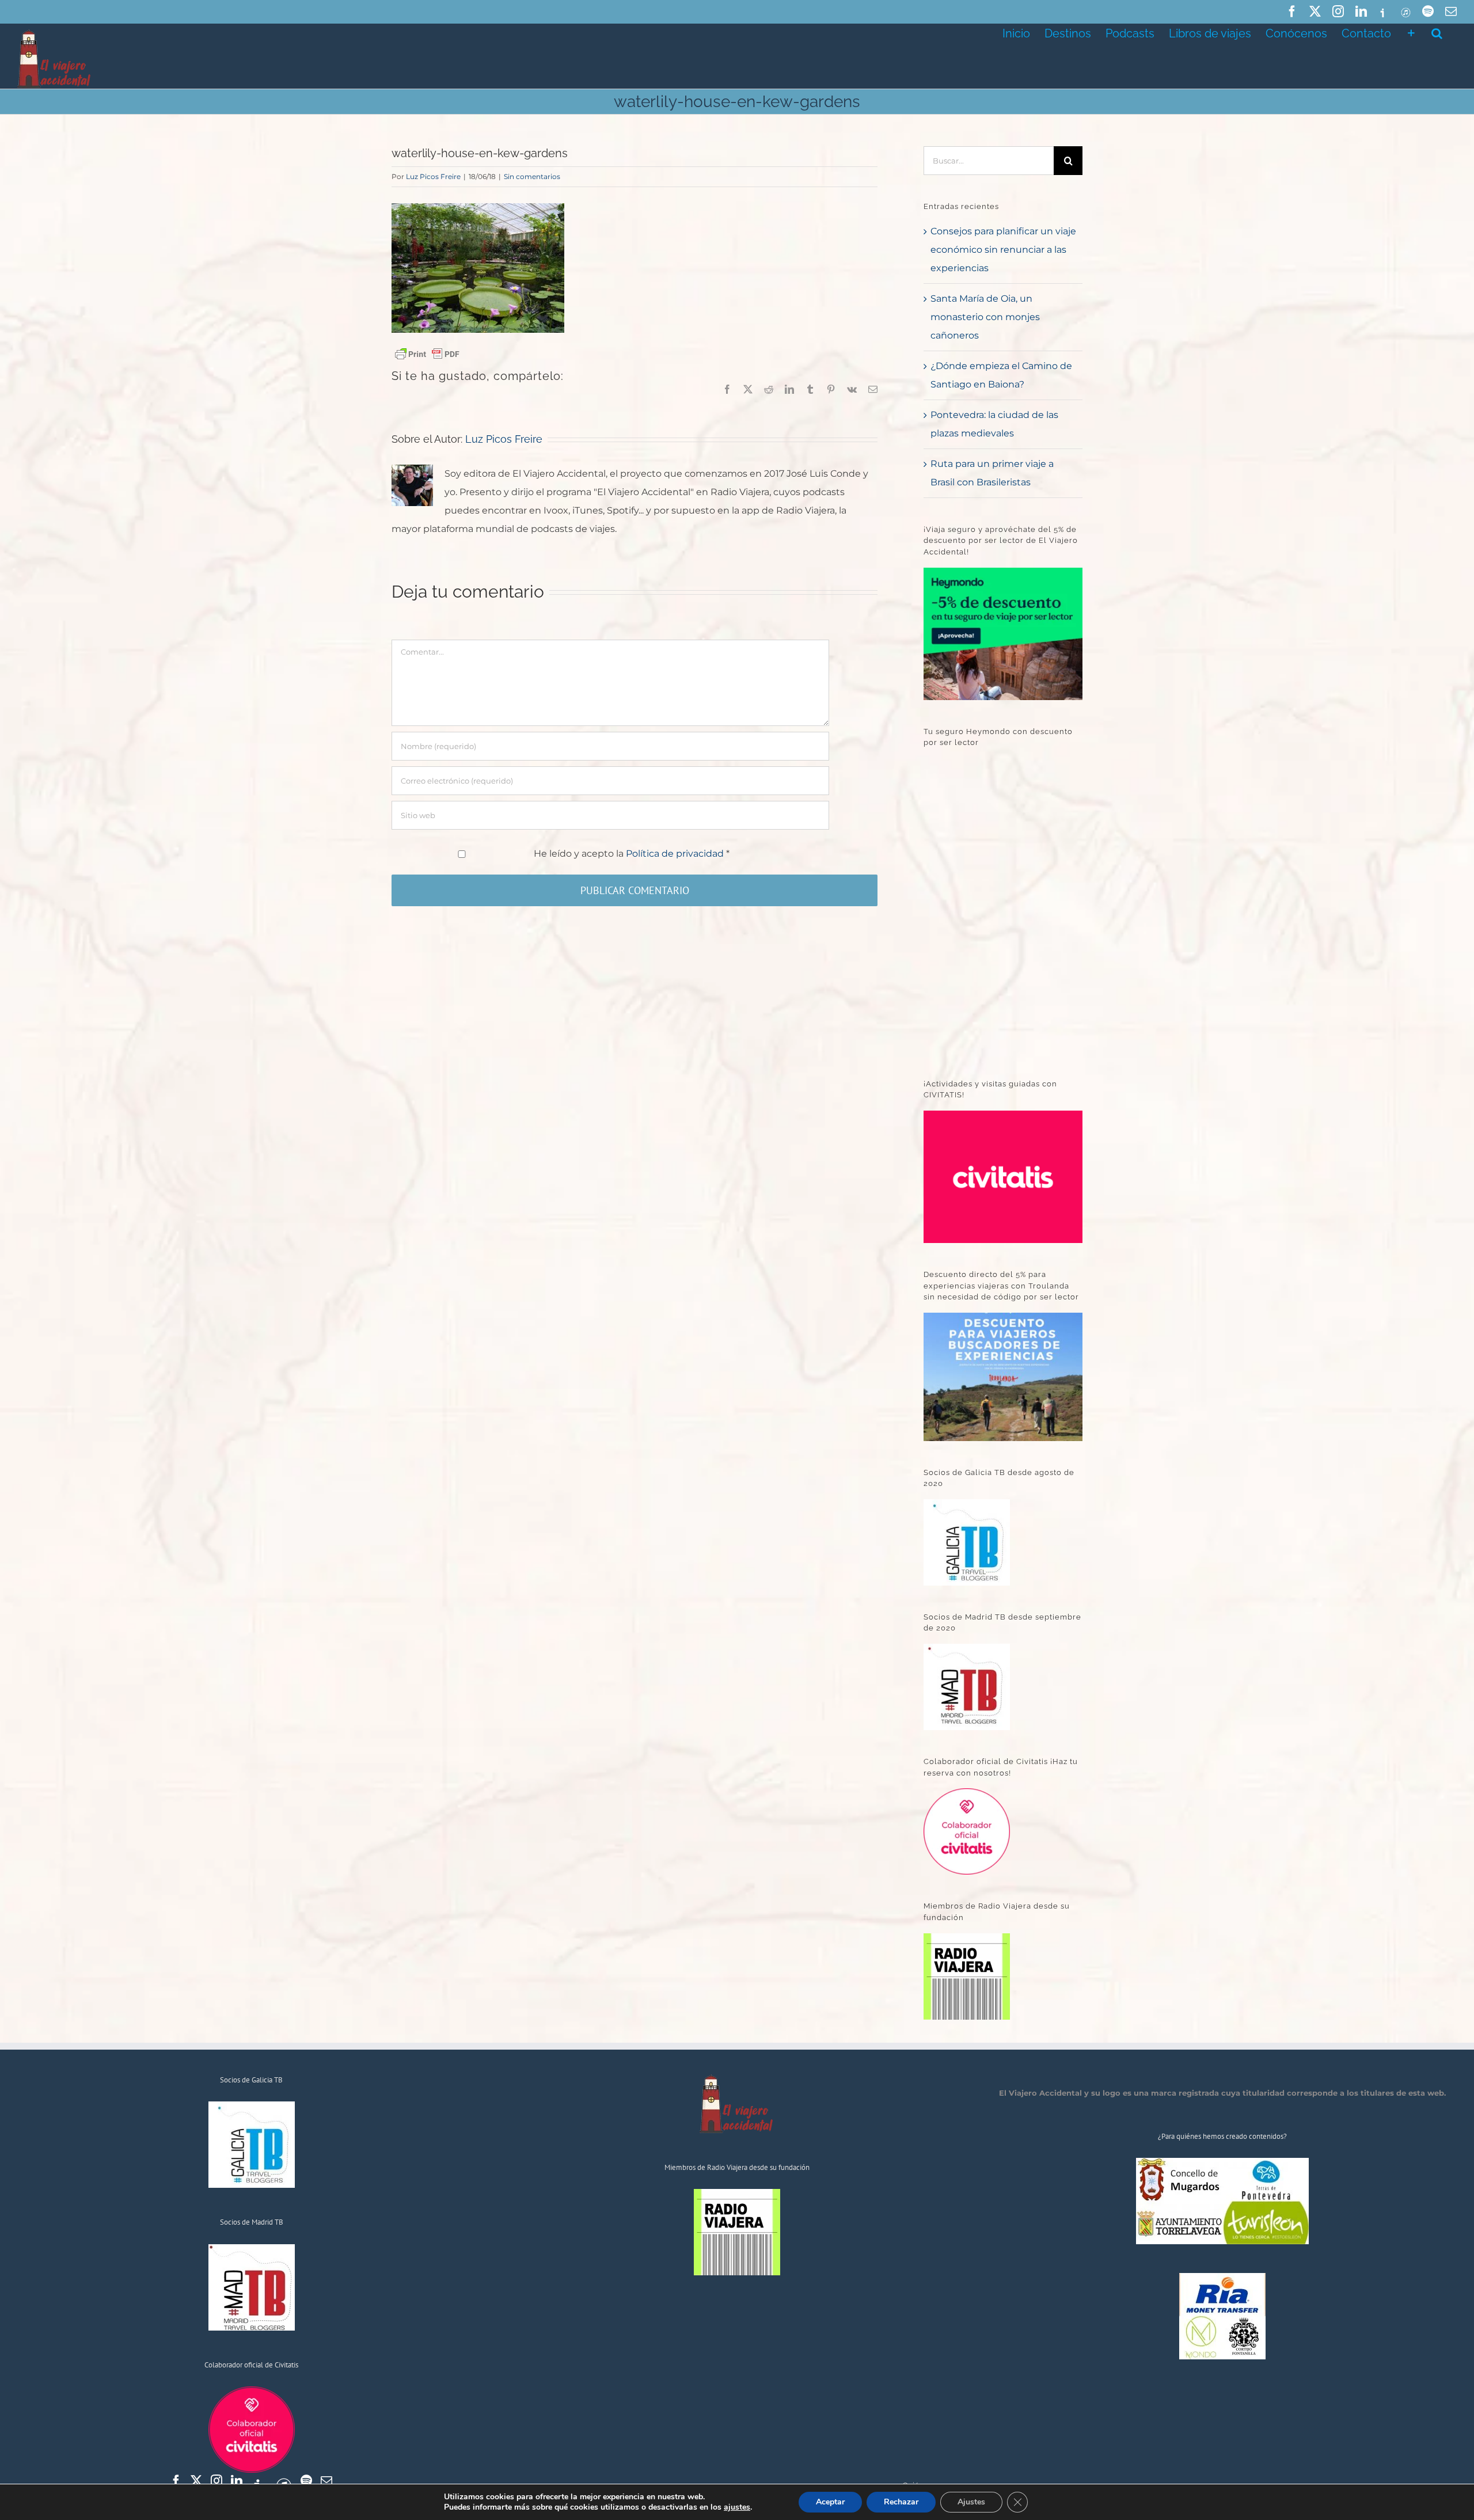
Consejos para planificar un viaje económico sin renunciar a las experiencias (1003, 250)
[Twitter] (196, 2481)
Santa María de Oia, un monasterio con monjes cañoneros (985, 317)
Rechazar (901, 2502)
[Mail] (326, 2481)
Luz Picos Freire (433, 176)
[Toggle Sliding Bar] (1411, 32)
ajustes (737, 2507)
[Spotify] (306, 2481)
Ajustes (971, 2502)
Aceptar (830, 2502)
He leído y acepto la (632, 854)
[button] (1437, 32)
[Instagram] (216, 2481)
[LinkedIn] (237, 2481)
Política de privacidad (676, 854)
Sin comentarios (532, 176)
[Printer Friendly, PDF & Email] (427, 354)
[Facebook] (176, 2481)
